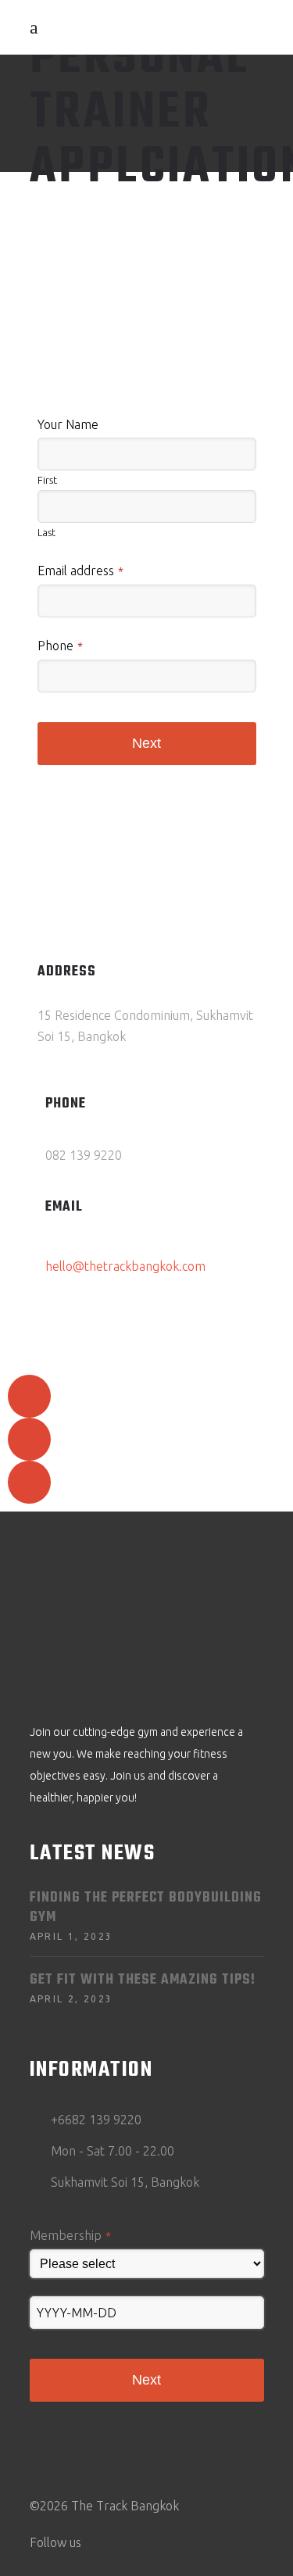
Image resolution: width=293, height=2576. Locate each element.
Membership (70, 2235)
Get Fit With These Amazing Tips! (143, 1980)
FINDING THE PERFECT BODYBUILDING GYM (146, 1908)
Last (46, 532)
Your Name (68, 424)
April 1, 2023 (71, 1936)
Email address (80, 571)
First (47, 480)
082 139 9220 (84, 1155)
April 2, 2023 (71, 1999)
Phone (60, 646)
